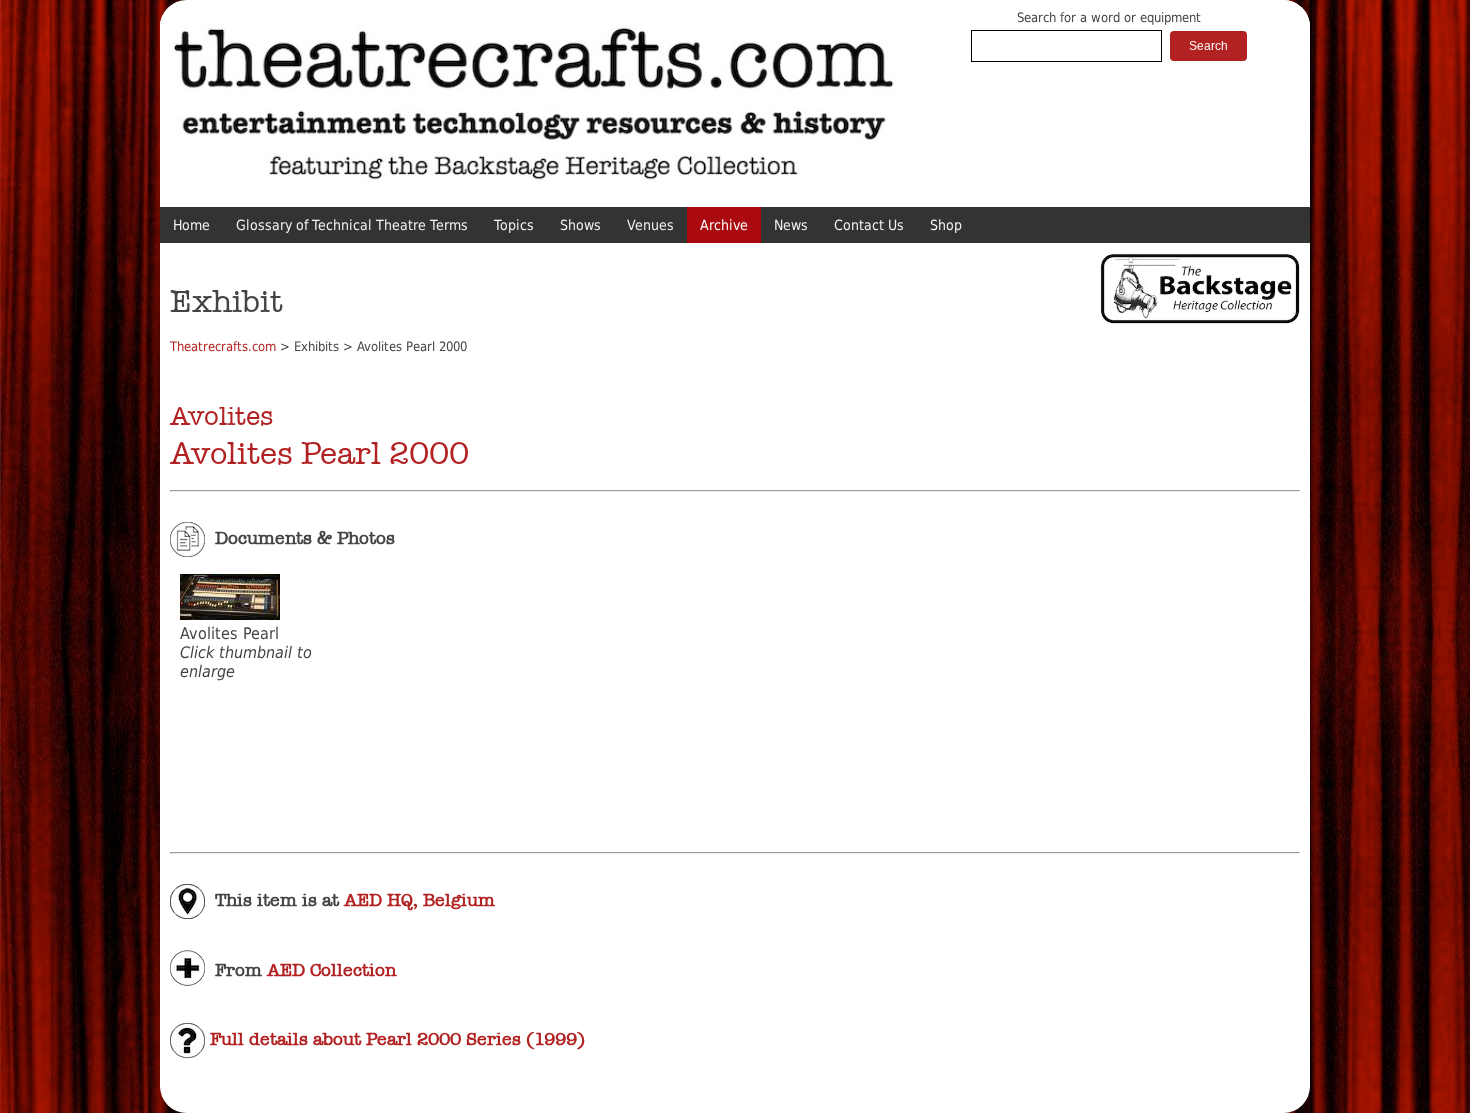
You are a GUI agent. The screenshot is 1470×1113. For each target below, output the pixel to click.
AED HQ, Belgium (419, 900)
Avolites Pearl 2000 (319, 453)
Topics (514, 225)
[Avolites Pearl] (230, 614)
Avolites (221, 416)
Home (191, 225)
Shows (580, 225)
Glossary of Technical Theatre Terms (352, 225)
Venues (650, 225)
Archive (724, 225)
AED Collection (331, 969)
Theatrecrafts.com (223, 346)
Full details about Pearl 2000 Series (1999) (395, 1039)
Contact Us (869, 225)
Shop (946, 225)
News (791, 225)
